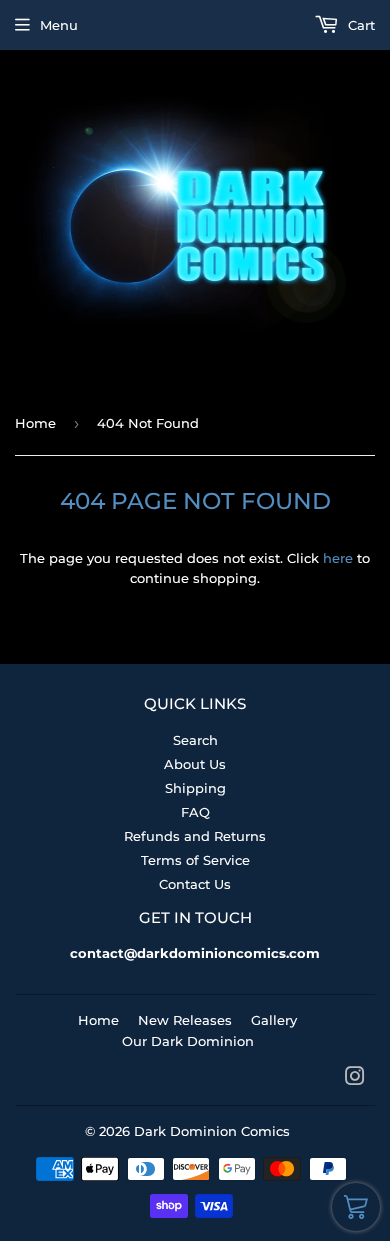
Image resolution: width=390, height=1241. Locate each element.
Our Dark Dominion (188, 1041)
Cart (359, 25)
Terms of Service (195, 860)
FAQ (195, 812)
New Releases (185, 1020)
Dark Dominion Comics (212, 1131)
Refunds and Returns (195, 836)
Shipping (195, 788)
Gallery (274, 1020)
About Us (195, 764)
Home (35, 423)
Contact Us (195, 884)
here (338, 558)
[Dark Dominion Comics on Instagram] (355, 1079)
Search (195, 740)
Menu (59, 25)
